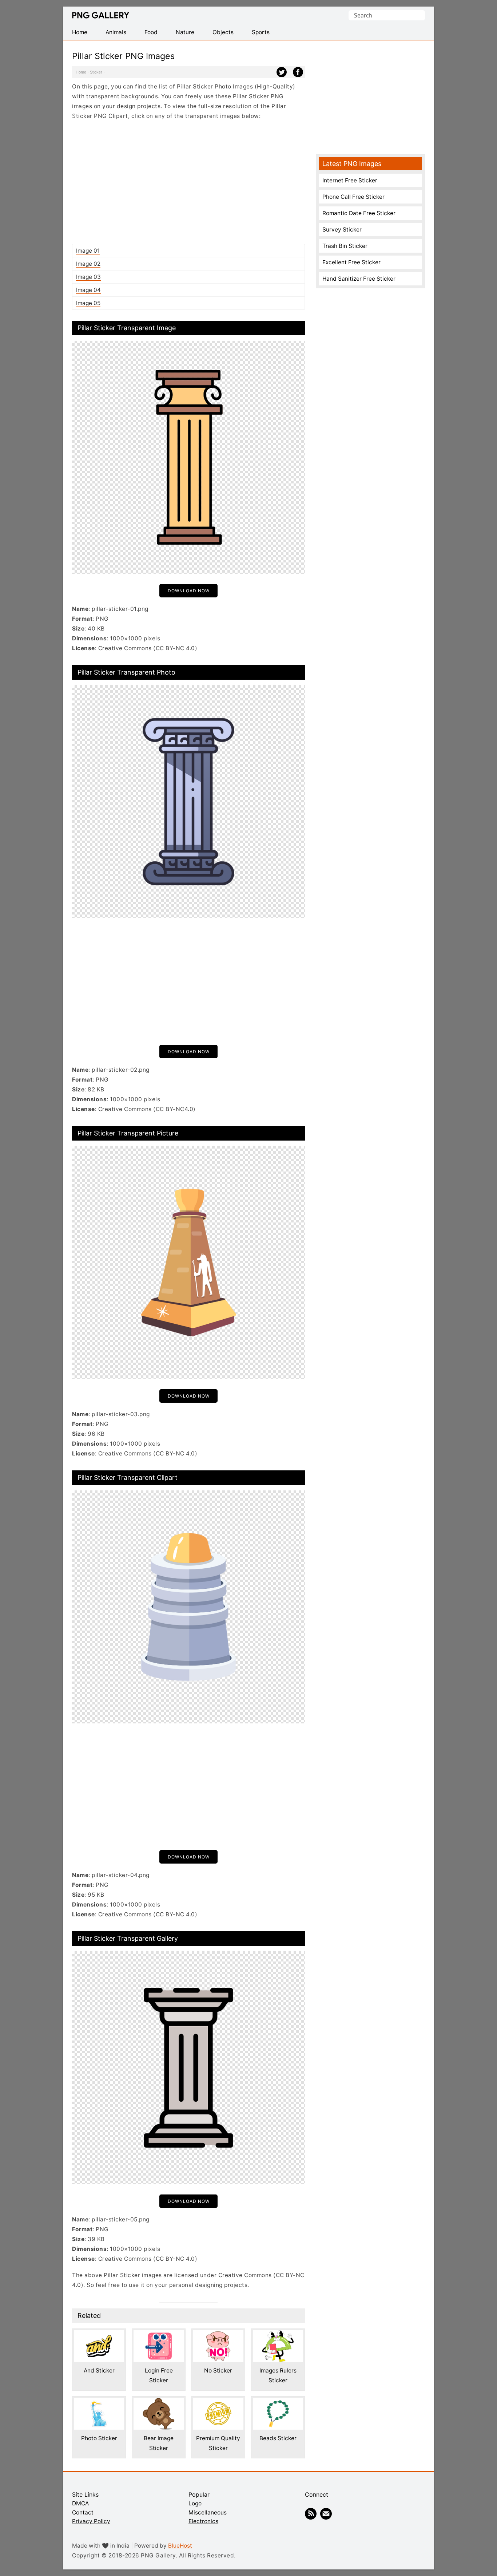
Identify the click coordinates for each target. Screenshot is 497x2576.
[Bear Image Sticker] (159, 2403)
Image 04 (88, 290)
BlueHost (180, 2546)
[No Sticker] (218, 2335)
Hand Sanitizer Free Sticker (359, 279)
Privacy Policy (91, 2521)
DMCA (80, 2503)
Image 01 (88, 251)
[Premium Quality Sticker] (218, 2403)
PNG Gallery (101, 15)
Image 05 (88, 303)
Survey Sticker (342, 230)
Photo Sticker (99, 2438)
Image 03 (88, 277)
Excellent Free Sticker (351, 262)
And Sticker (99, 2370)
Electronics (203, 2521)
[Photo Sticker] (99, 2403)
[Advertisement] (188, 182)
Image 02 (88, 264)
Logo (195, 2503)
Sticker (96, 72)
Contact (83, 2512)
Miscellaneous (208, 2512)
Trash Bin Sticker (345, 246)
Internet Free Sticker (350, 180)
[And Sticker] (99, 2335)
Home (81, 72)
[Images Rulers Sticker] (278, 2335)
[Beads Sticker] (278, 2403)
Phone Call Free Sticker (353, 197)
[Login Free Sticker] (159, 2335)
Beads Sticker (278, 2438)
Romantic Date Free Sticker (359, 213)
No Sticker (218, 2370)
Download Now (189, 591)
